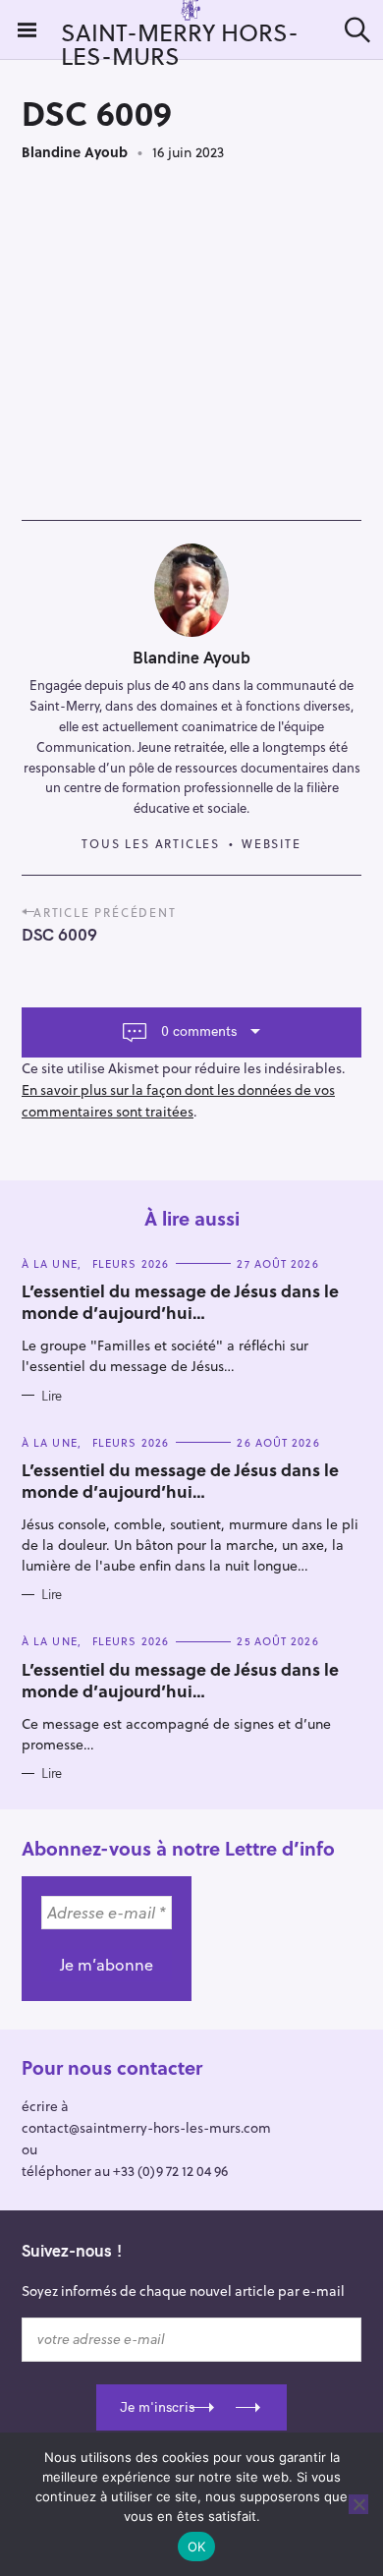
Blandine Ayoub (75, 152)
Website (272, 843)
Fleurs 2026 (131, 1263)
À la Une (50, 1263)
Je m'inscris (157, 2407)
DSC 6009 (59, 934)
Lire (52, 1396)
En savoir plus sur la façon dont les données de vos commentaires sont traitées (178, 1100)
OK (197, 2547)
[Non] (358, 2504)
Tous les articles (151, 843)
